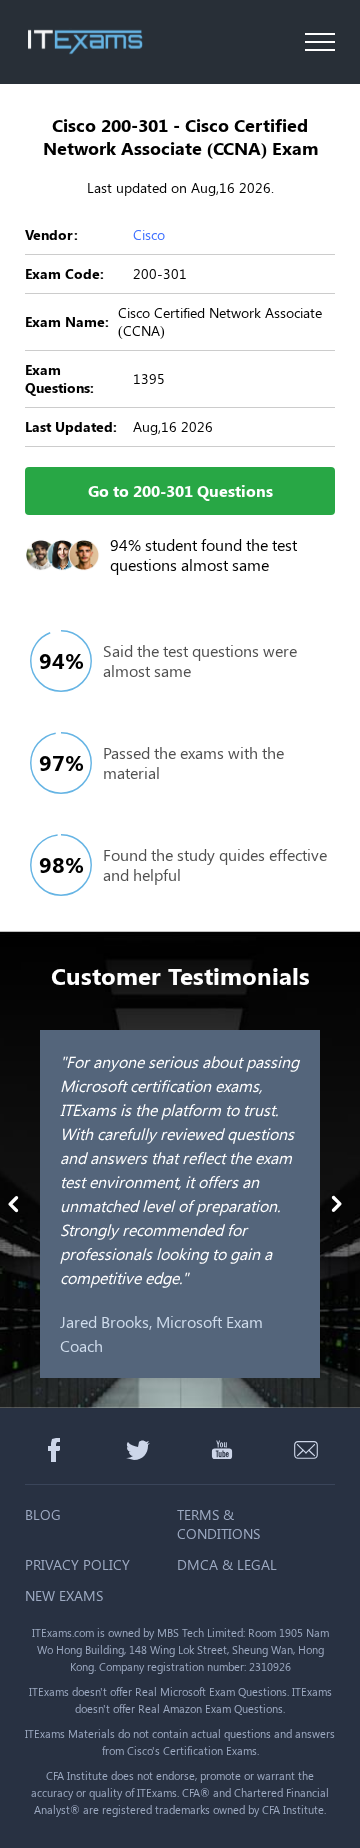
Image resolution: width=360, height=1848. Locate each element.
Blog (43, 1514)
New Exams (64, 1595)
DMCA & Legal (227, 1564)
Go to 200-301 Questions (180, 490)
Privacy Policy (77, 1564)
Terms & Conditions (218, 1524)
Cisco (149, 234)
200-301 (160, 273)
